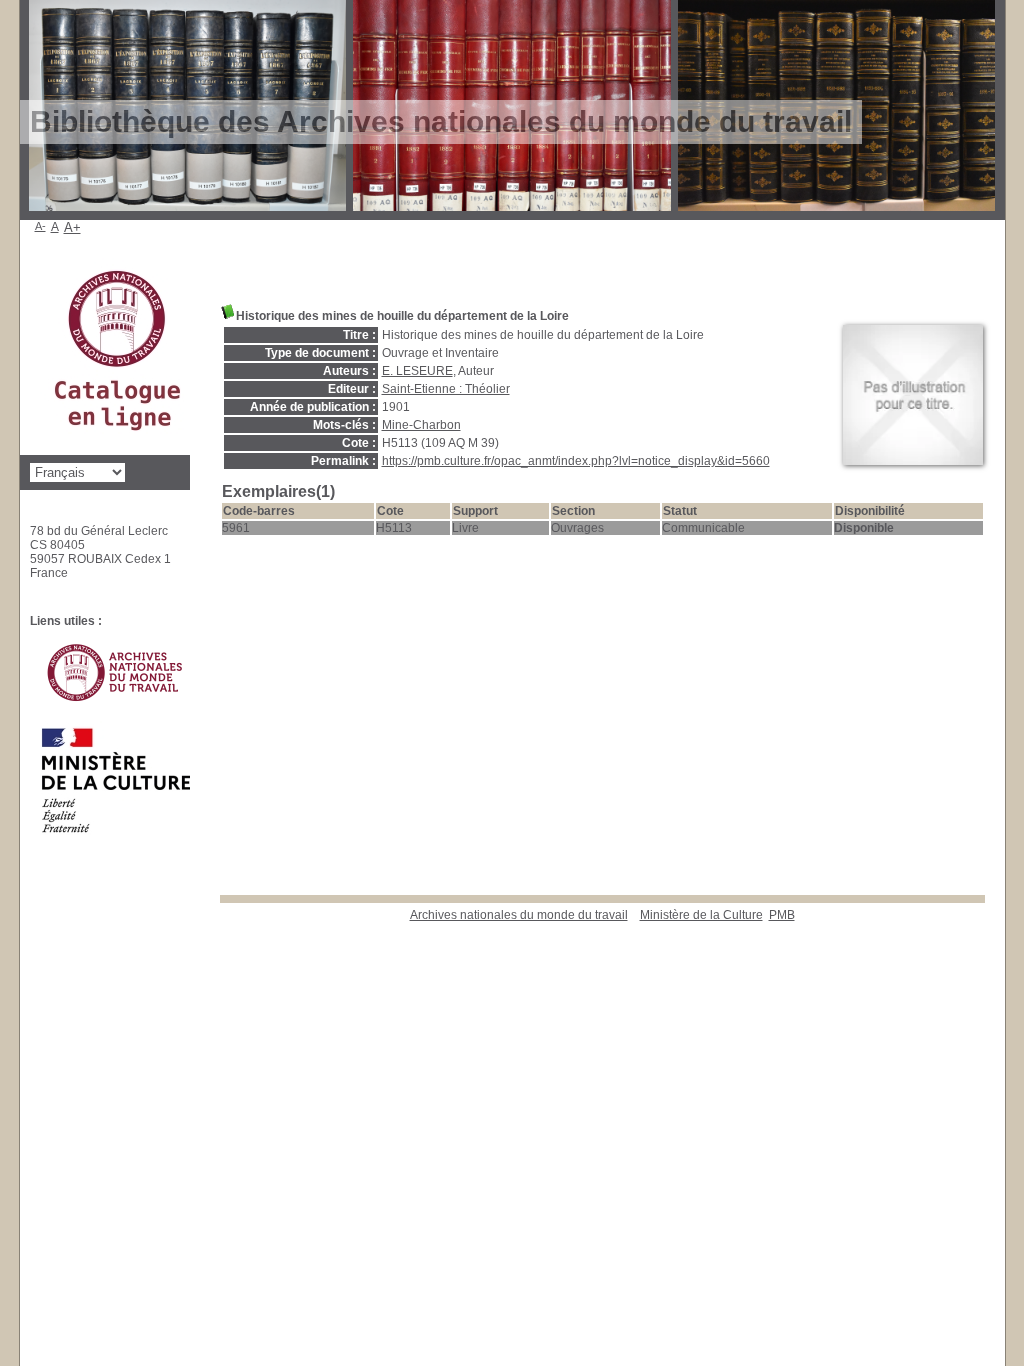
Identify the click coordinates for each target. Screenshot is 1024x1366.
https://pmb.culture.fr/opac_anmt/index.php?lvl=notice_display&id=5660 (576, 461)
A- (40, 226)
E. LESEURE (417, 371)
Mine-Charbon (421, 425)
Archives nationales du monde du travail (519, 915)
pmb (782, 915)
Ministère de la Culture (701, 915)
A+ (72, 227)
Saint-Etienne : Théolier (446, 389)
